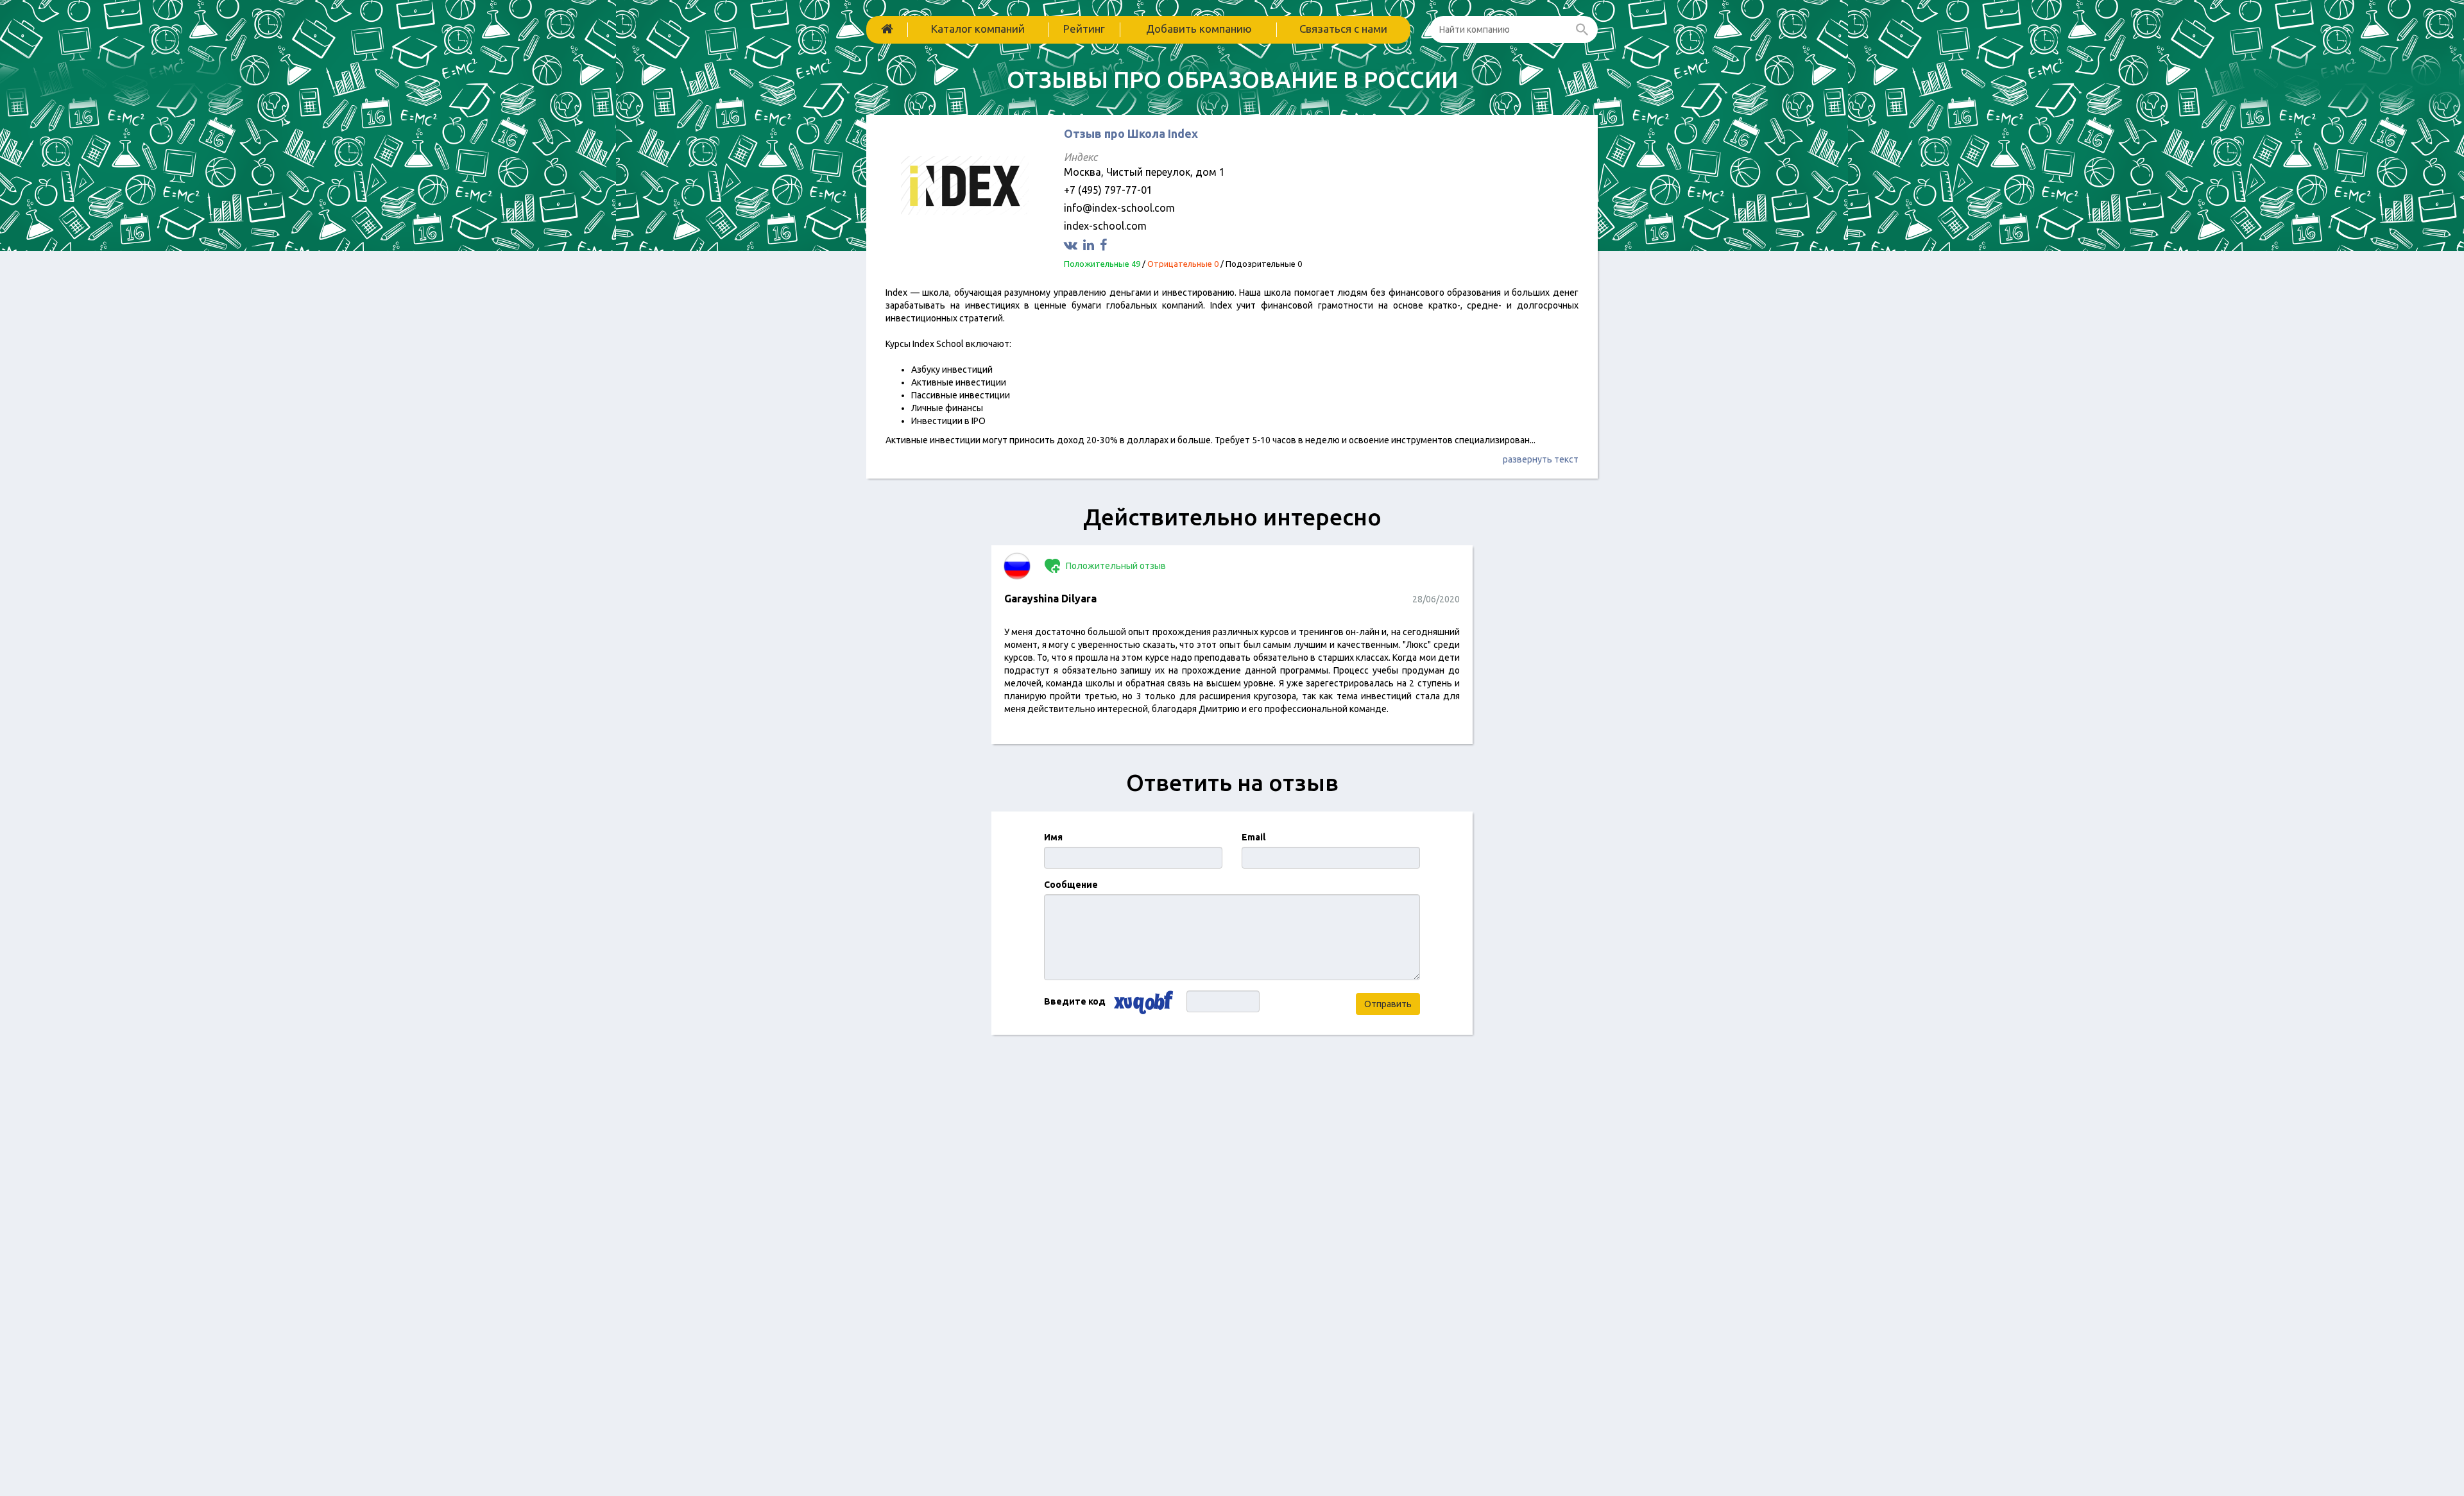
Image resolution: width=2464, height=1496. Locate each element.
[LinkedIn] (1090, 245)
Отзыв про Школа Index (1131, 133)
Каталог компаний (978, 29)
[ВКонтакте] (1072, 245)
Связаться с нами (1343, 29)
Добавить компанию (1199, 29)
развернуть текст (1541, 459)
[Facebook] (1105, 245)
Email (1253, 837)
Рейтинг (1084, 29)
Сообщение (1071, 885)
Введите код (1075, 1001)
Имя (1053, 837)
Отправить (1388, 1004)
